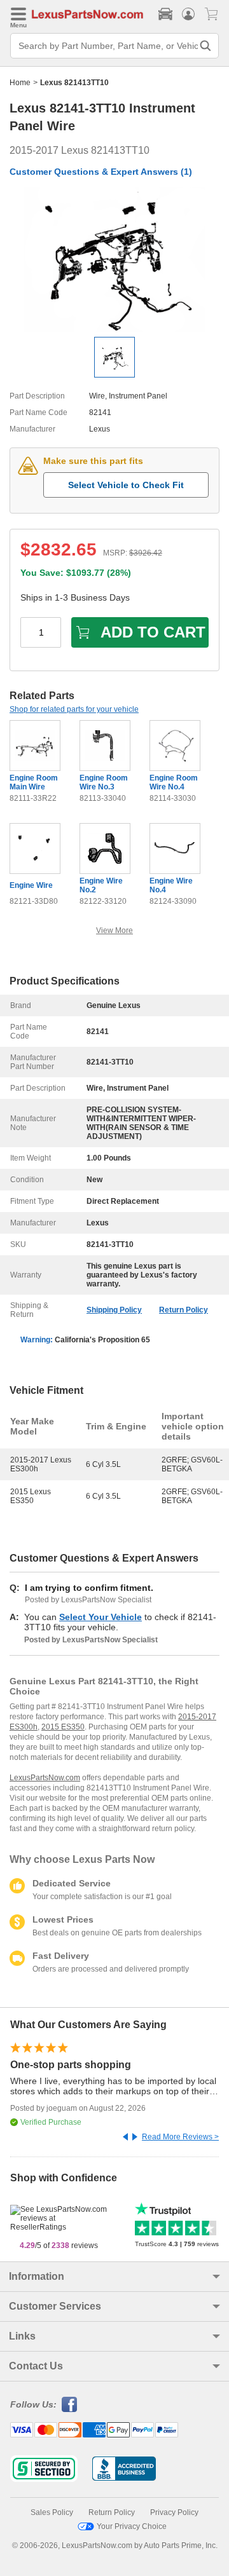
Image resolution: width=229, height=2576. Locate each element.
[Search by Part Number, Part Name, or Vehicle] (205, 46)
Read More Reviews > (180, 2137)
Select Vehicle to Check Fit (126, 485)
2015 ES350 (63, 1727)
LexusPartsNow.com (45, 1778)
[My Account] (188, 14)
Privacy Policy (174, 2512)
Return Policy (184, 1310)
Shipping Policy (114, 1310)
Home (20, 83)
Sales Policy (52, 2512)
